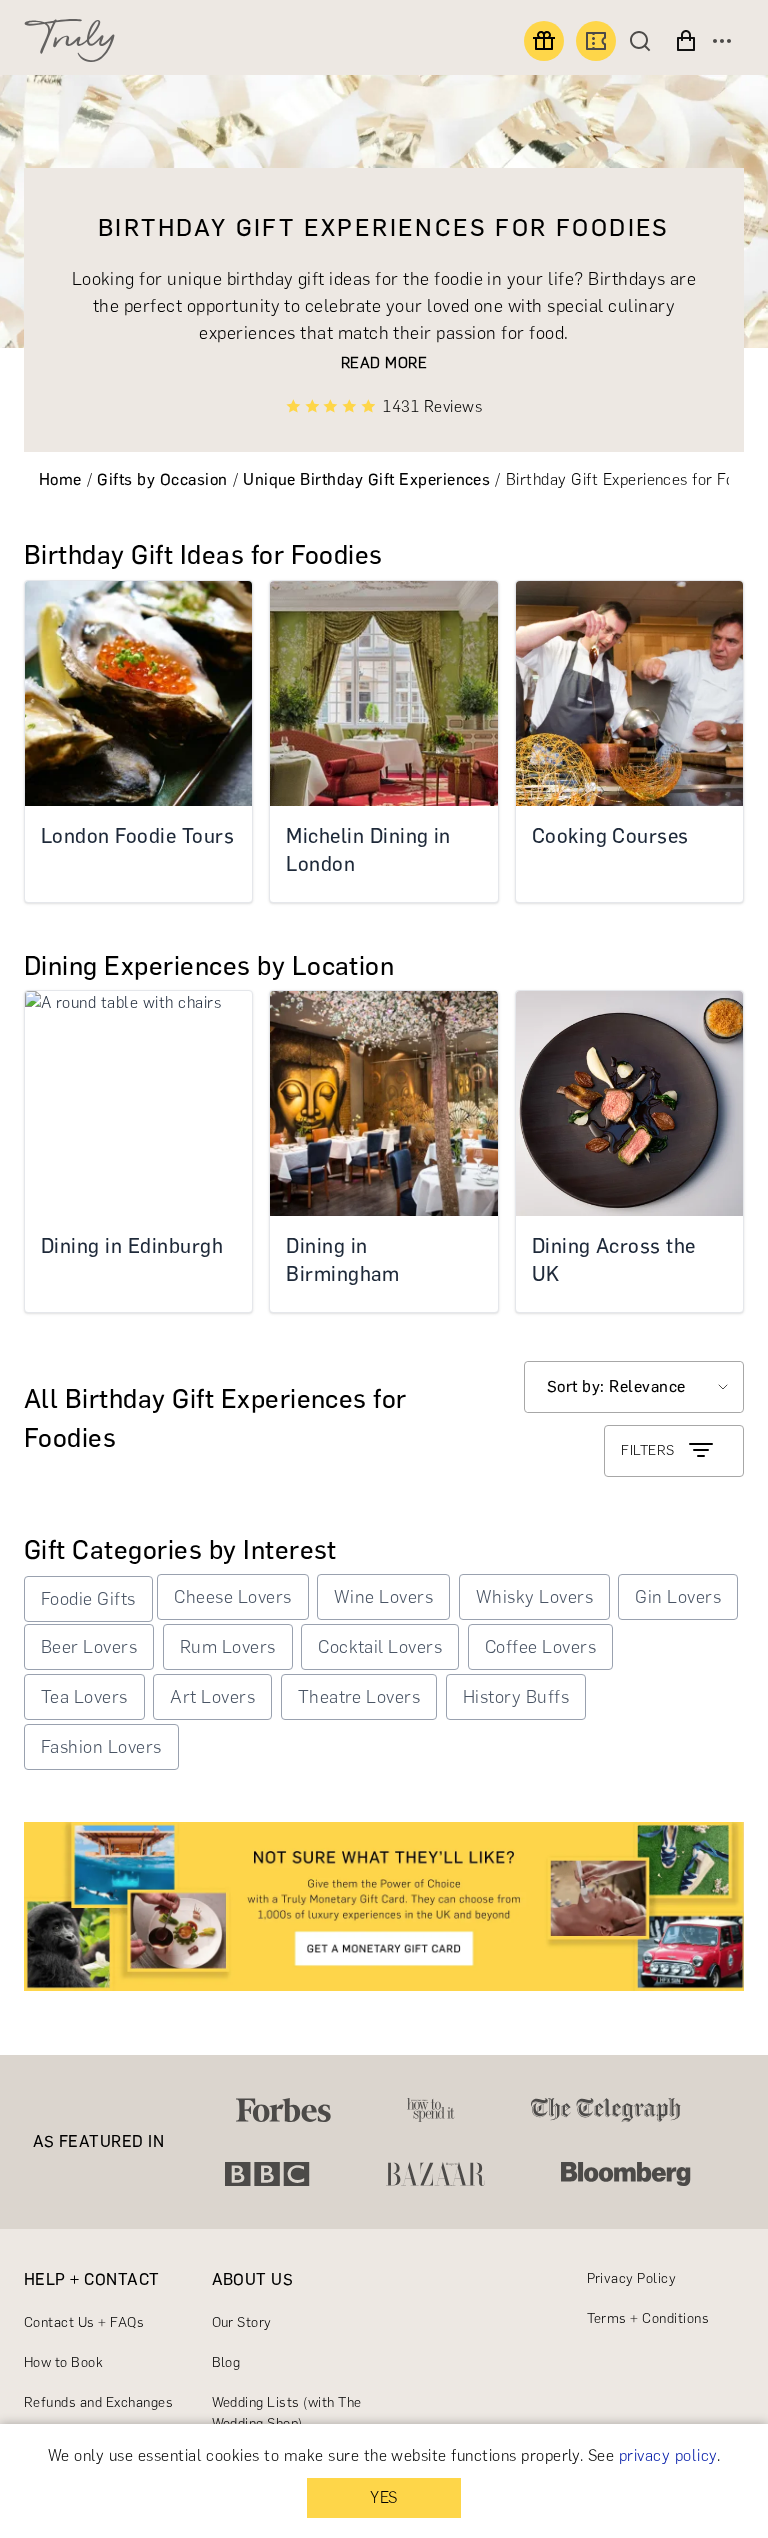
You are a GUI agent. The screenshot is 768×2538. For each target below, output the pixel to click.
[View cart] (686, 41)
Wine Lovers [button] (383, 1597)
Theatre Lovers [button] (359, 1697)
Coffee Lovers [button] (540, 1647)
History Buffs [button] (516, 1697)
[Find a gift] (544, 41)
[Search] (645, 41)
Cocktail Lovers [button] (380, 1647)
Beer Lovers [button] (89, 1647)
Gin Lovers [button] (678, 1597)
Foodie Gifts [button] (88, 1599)
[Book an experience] (596, 41)
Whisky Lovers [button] (534, 1597)
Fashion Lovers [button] (101, 1747)
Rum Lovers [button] (228, 1647)
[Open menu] (722, 41)
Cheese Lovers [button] (232, 1597)
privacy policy (668, 2455)
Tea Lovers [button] (84, 1697)
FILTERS (647, 1450)
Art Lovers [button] (212, 1697)
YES (383, 2497)
